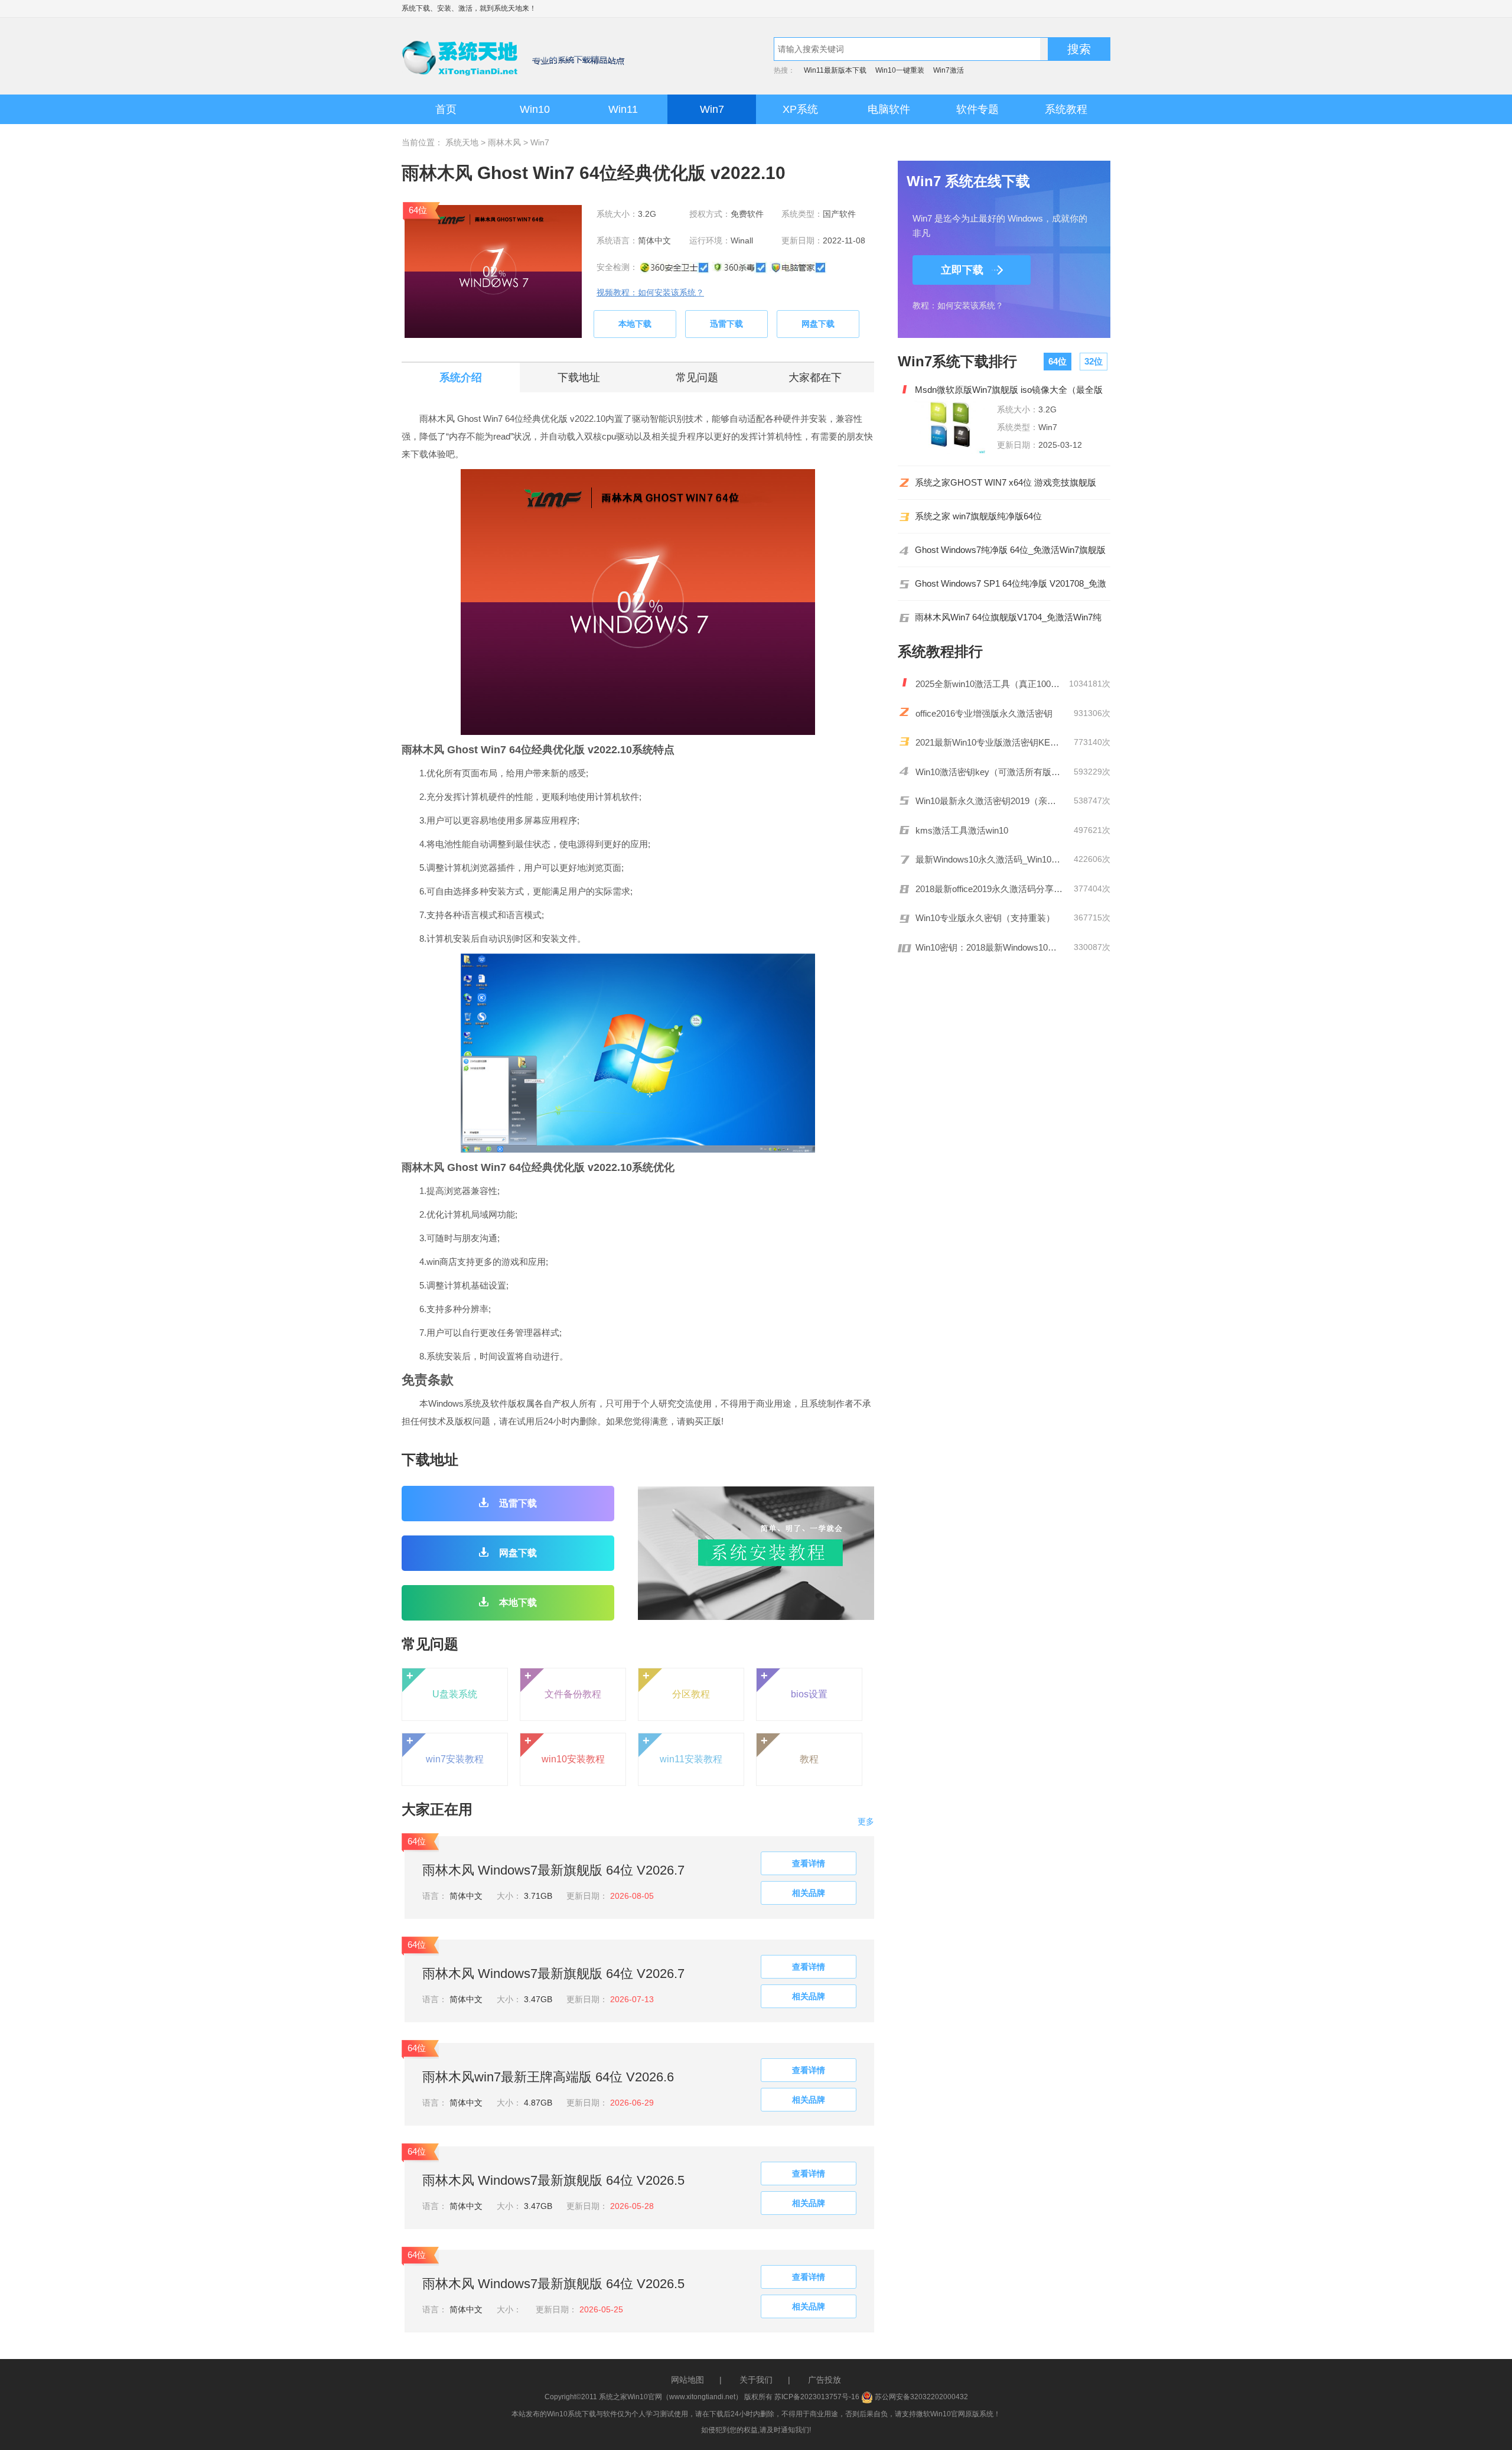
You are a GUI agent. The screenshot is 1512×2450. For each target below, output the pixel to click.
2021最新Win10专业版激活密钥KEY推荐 (989, 742)
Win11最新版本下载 (835, 70)
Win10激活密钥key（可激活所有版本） (989, 772)
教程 (790, 1749)
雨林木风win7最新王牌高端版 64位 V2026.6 (548, 2077)
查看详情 (809, 1863)
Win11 (623, 109)
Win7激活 (949, 70)
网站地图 (687, 2380)
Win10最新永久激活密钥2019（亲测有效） (989, 801)
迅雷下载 (726, 324)
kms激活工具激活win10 (962, 830)
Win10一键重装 (900, 70)
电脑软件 (889, 109)
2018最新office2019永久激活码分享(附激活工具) (989, 889)
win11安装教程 (683, 1749)
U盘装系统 (442, 1684)
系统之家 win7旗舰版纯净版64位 (978, 516)
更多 (866, 1821)
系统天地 (508, 8)
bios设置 (794, 1684)
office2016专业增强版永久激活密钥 (984, 713)
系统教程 (1066, 109)
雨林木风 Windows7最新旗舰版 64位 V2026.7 (553, 1870)
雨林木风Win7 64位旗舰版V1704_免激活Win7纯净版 (1008, 617)
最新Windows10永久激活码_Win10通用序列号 (989, 859)
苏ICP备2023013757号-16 (817, 2397)
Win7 (712, 109)
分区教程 (677, 1684)
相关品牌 (809, 1893)
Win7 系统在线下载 (968, 181)
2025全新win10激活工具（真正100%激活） (989, 684)
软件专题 (977, 109)
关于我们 (756, 2380)
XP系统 (800, 109)
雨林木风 (504, 142)
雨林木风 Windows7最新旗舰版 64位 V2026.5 (553, 2180)
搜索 (1079, 49)
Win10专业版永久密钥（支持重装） (985, 918)
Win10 (535, 109)
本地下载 (635, 324)
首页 (446, 109)
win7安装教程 (445, 1749)
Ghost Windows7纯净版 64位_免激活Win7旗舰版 (1010, 550)
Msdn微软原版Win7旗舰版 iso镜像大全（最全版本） (1009, 390)
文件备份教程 (563, 1684)
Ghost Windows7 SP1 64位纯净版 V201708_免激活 (1011, 584)
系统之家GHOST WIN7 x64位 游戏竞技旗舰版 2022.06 (1006, 483)
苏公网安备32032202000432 (920, 2397)
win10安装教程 (565, 1749)
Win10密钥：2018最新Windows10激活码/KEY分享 (989, 947)
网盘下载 (818, 324)
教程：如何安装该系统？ (958, 305)
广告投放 (825, 2380)
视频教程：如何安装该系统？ (650, 292)
